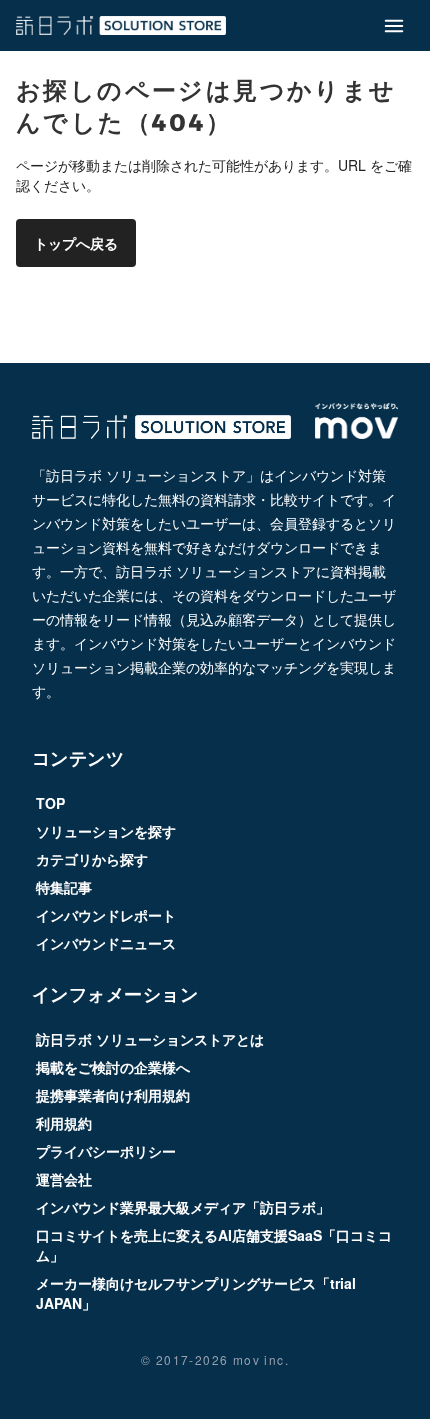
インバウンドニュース (106, 943)
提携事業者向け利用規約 (113, 1095)
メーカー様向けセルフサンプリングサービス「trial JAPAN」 (196, 1293)
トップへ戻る (76, 243)
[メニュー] (394, 25)
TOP (50, 803)
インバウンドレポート (106, 915)
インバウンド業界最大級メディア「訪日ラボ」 (183, 1207)
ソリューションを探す (106, 831)
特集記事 (64, 887)
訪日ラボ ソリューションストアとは (150, 1039)
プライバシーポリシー (106, 1151)
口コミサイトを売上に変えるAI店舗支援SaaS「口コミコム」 (214, 1245)
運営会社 (64, 1179)
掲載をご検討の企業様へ (113, 1067)
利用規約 (64, 1123)
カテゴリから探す (92, 859)
